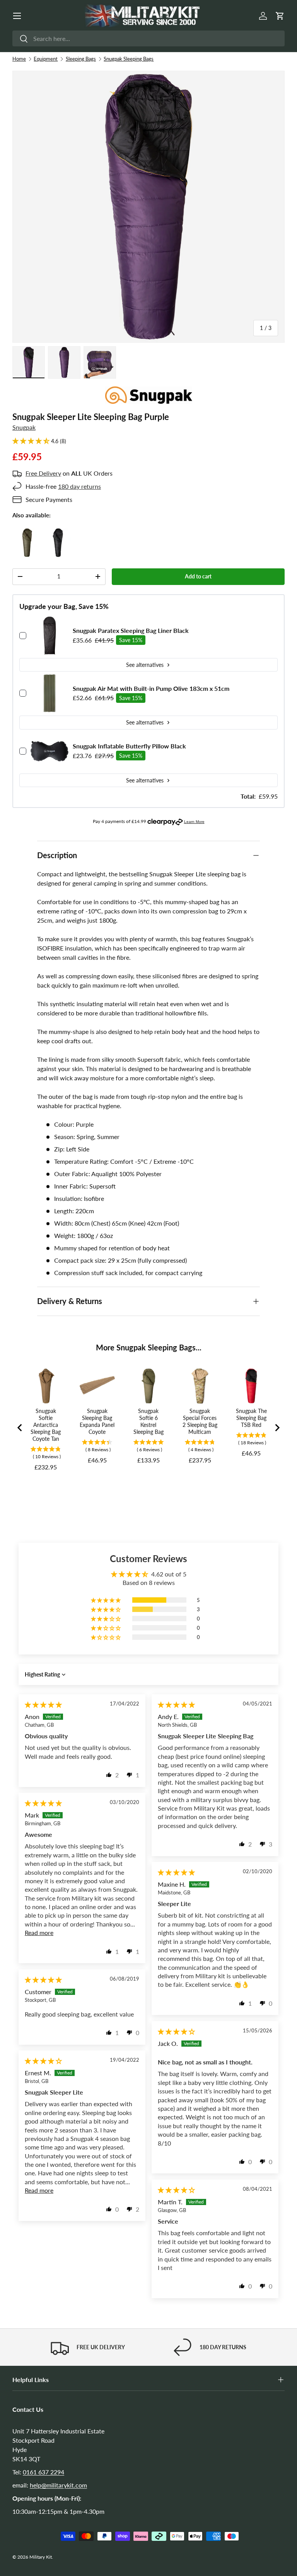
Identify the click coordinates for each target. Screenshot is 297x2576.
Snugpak (24, 427)
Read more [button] (39, 1932)
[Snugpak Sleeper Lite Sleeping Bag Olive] (27, 533)
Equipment (46, 59)
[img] (43, 1705)
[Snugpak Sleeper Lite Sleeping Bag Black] (58, 533)
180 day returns (79, 486)
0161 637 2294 (44, 2472)
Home (19, 59)
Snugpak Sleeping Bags (129, 59)
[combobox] (148, 38)
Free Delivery (43, 473)
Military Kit (41, 2557)
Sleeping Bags (81, 59)
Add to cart (198, 576)
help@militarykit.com (58, 2485)
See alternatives (145, 665)
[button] (280, 16)
